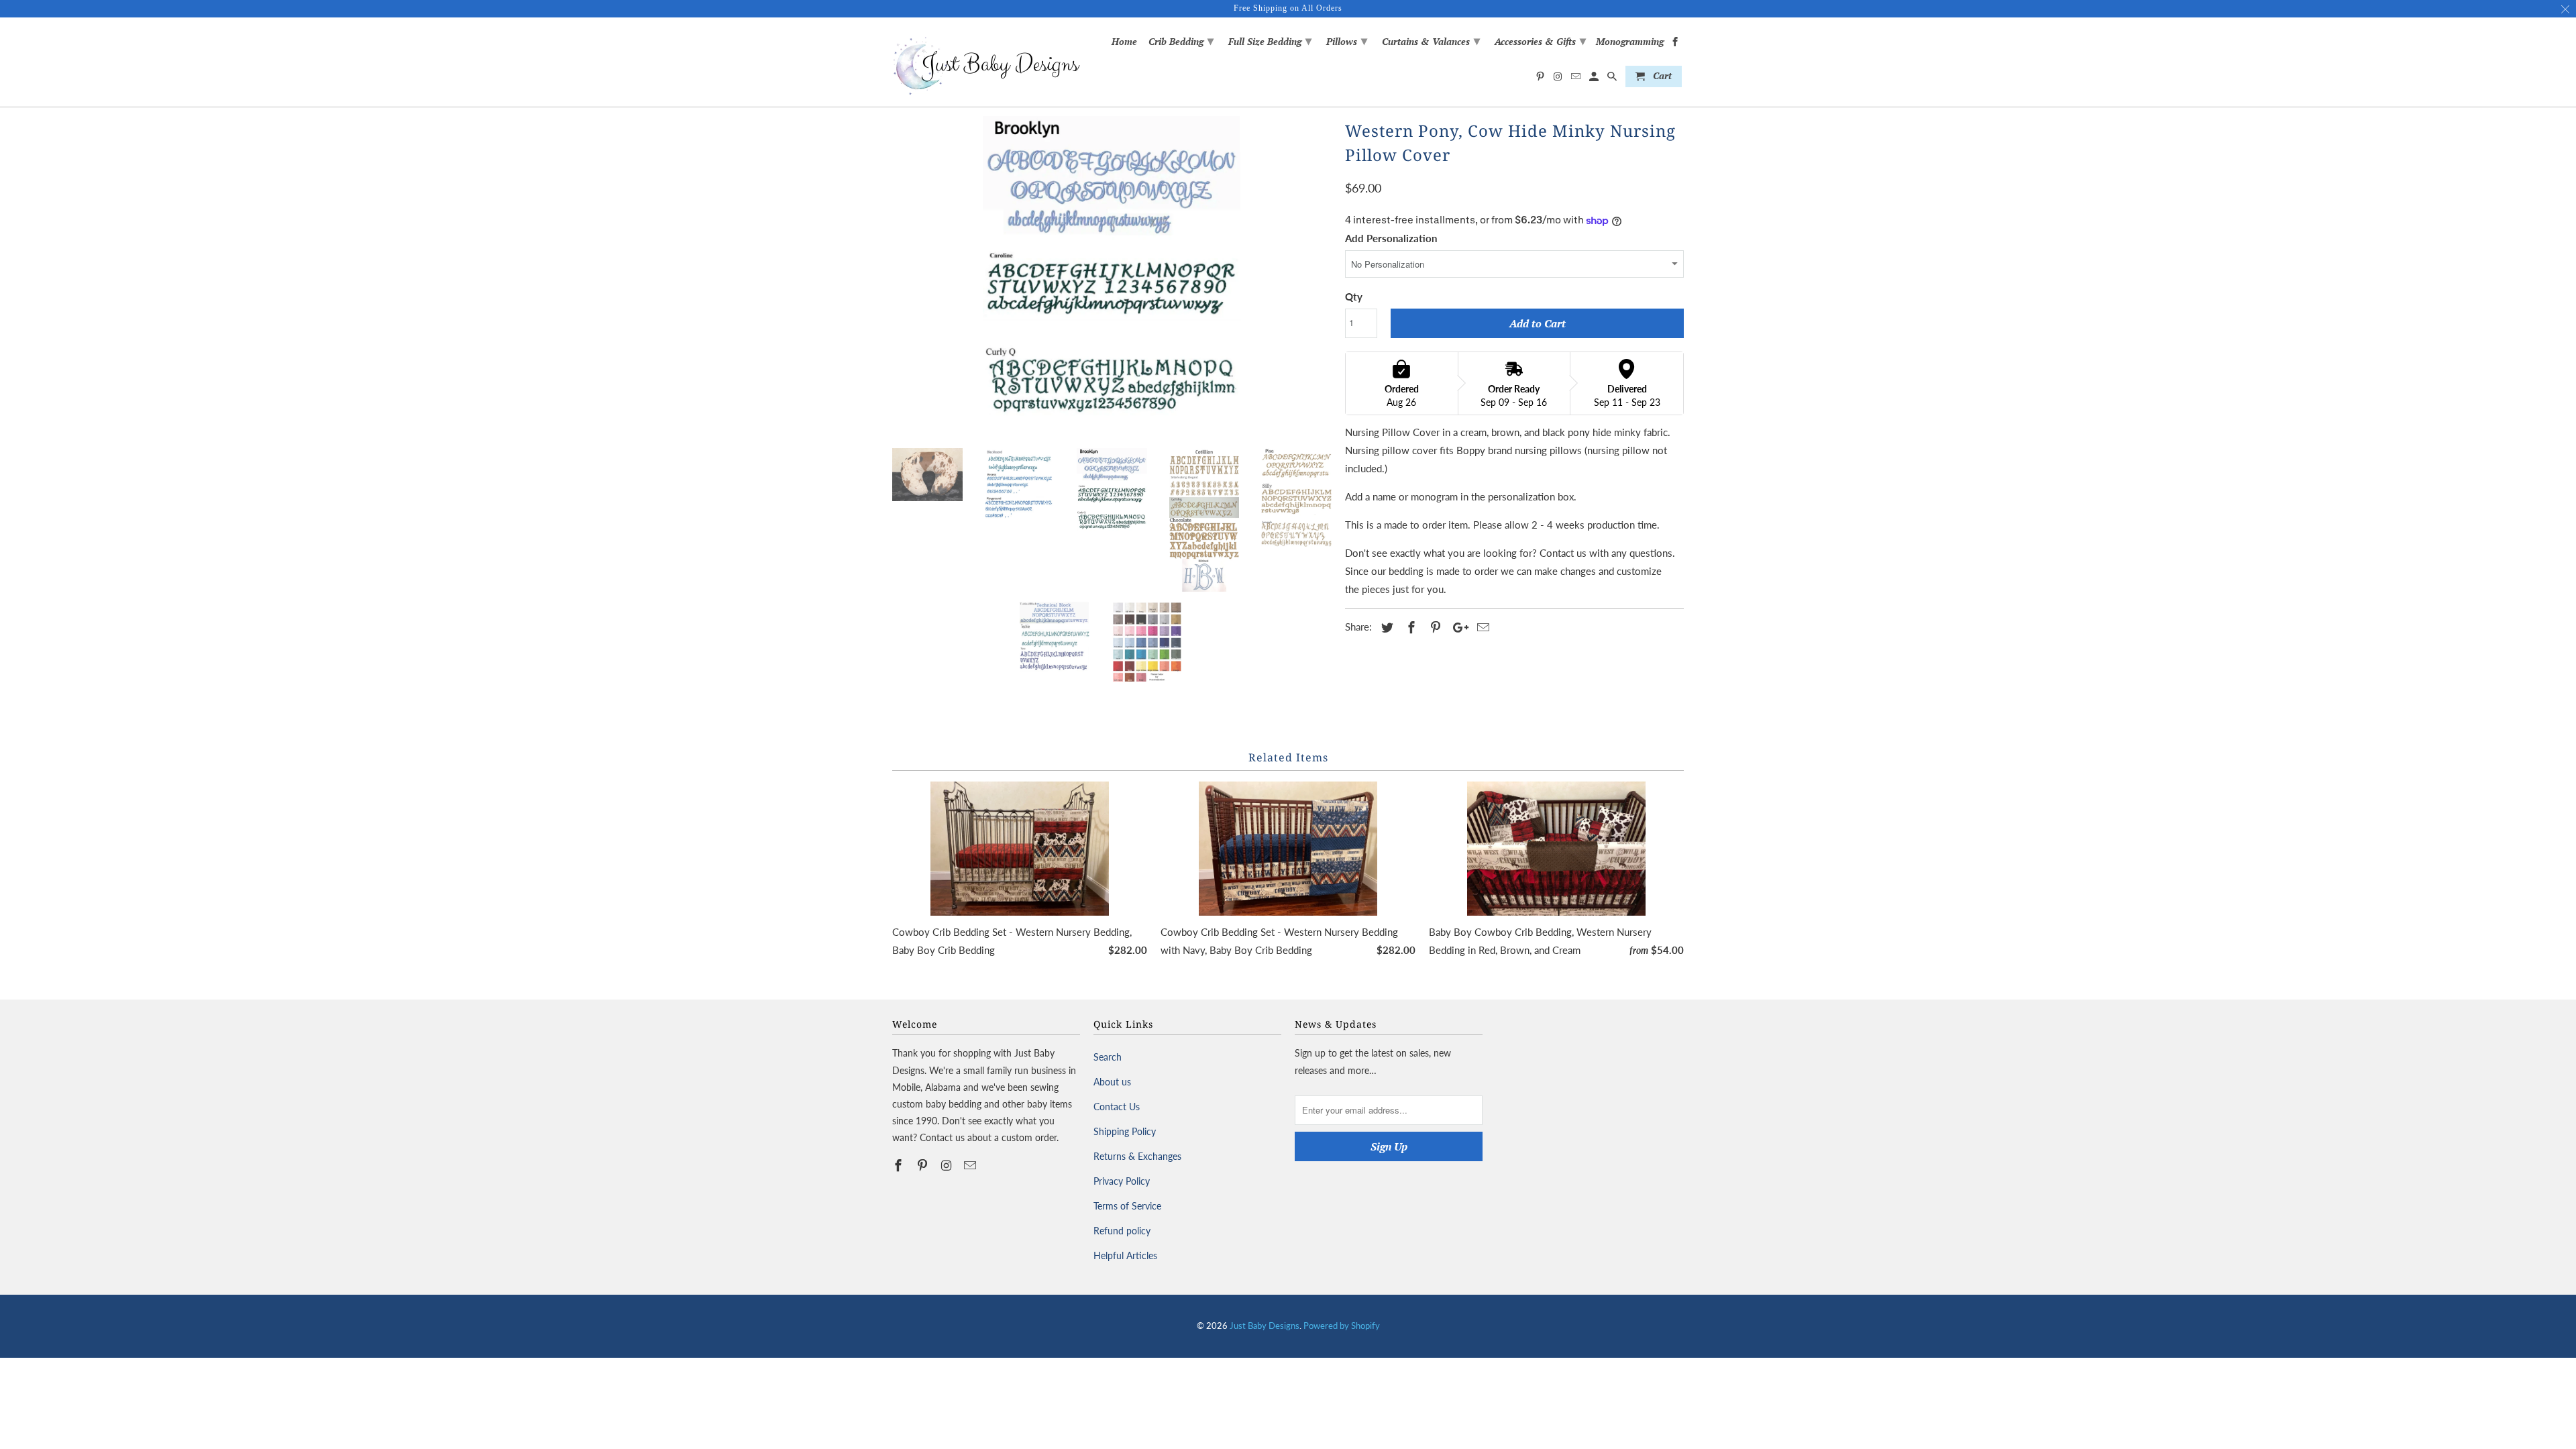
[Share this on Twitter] (1385, 627)
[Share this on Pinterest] (1434, 627)
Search (1108, 1057)
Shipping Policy (1125, 1131)
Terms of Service (1127, 1206)
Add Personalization (1391, 238)
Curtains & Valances (1431, 40)
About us (1112, 1082)
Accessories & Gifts (1540, 40)
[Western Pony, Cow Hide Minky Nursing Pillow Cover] (1112, 277)
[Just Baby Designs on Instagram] (948, 1165)
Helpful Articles (1125, 1255)
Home (1124, 42)
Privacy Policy (1122, 1181)
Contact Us (1117, 1107)
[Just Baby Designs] (986, 62)
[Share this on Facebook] (1409, 627)
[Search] (1613, 79)
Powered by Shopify (1342, 1326)
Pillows (1347, 40)
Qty (1354, 297)
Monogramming (1630, 42)
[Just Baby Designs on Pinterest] (924, 1165)
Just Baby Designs (1265, 1326)
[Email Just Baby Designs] (971, 1165)
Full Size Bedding (1270, 40)
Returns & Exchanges (1137, 1156)
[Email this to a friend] (1481, 627)
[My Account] (1595, 79)
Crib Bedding (1181, 40)
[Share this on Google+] (1457, 627)
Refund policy (1122, 1231)
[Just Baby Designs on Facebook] (900, 1165)
